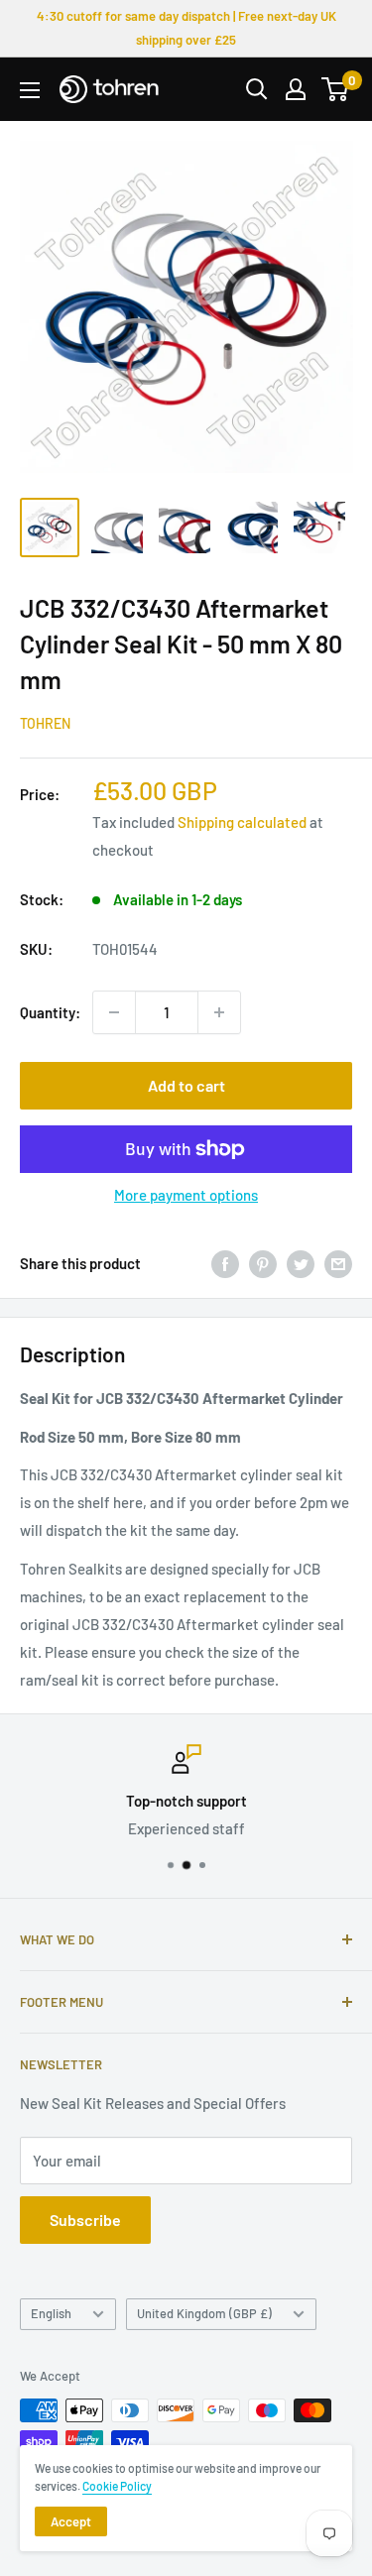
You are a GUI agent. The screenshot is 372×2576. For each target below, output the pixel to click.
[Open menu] (30, 90)
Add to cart (186, 1085)
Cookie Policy (117, 2486)
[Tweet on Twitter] (301, 1263)
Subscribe (85, 2220)
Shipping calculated (242, 822)
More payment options (186, 1195)
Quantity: (50, 1012)
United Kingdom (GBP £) (204, 2313)
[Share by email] (338, 1263)
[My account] (296, 89)
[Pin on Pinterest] (263, 1263)
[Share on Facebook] (225, 1263)
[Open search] (257, 89)
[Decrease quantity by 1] (114, 1012)
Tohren (45, 723)
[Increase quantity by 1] (219, 1012)
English (51, 2313)
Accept (71, 2521)
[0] (336, 89)
